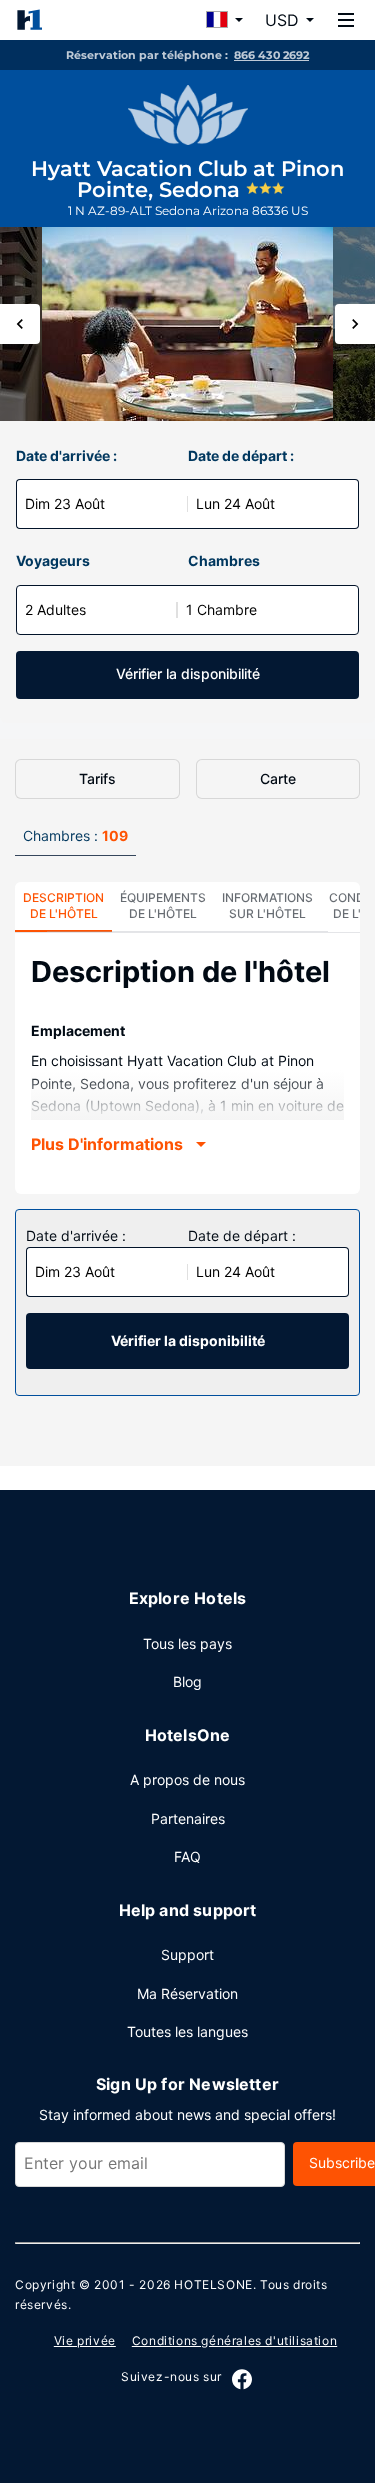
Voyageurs (53, 560)
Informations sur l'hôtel (267, 905)
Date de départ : (241, 455)
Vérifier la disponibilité (188, 673)
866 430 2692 (271, 55)
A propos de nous (187, 1779)
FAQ (187, 1856)
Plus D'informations (107, 1144)
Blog (187, 1681)
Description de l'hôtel (63, 905)
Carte (278, 778)
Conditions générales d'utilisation (234, 2340)
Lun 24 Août (235, 503)
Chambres (224, 560)
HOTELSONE (213, 2284)
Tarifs (97, 778)
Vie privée (85, 2340)
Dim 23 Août (65, 503)
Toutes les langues (187, 2031)
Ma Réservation (187, 1993)
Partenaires (188, 1818)
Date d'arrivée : (66, 455)
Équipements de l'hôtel (163, 905)
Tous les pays (187, 1643)
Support (187, 1954)
